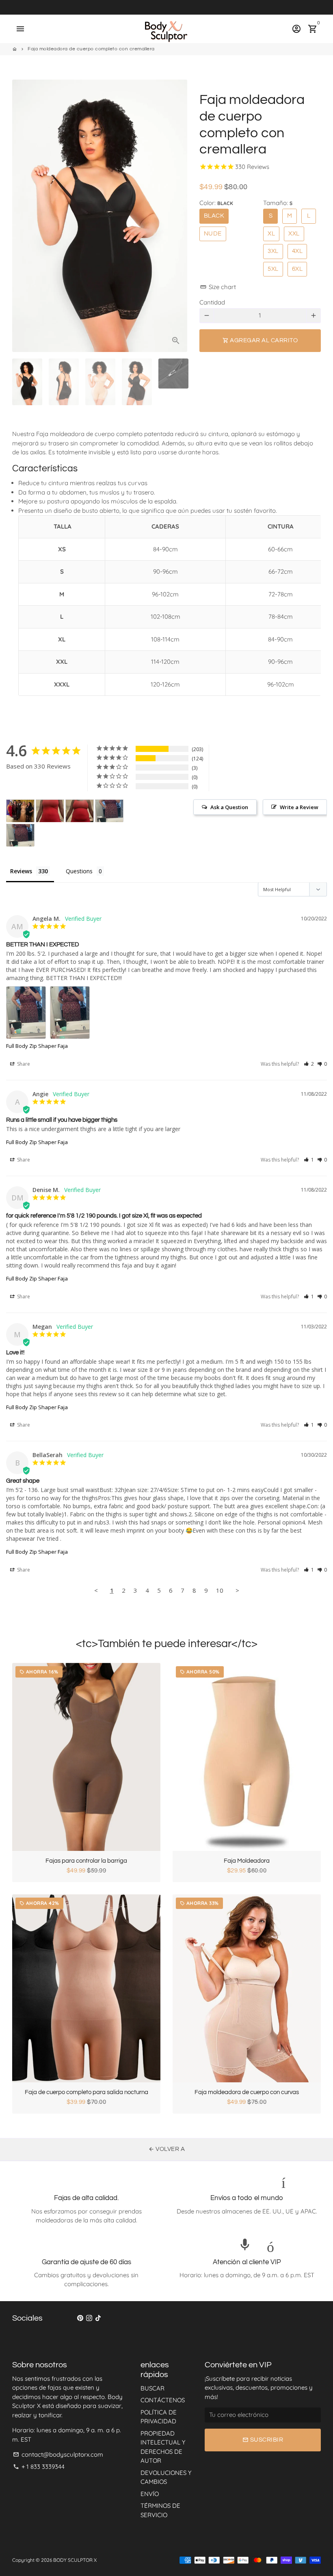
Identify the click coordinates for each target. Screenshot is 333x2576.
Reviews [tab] (21, 871)
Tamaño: (278, 203)
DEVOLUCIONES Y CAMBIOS (166, 2477)
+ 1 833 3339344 (39, 2467)
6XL (297, 269)
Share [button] (23, 1064)
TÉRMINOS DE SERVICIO (160, 2510)
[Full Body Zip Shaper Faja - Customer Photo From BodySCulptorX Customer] (50, 811)
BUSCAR (152, 2388)
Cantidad (212, 302)
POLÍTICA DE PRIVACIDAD (159, 2417)
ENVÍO (150, 2494)
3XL (273, 251)
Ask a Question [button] (229, 807)
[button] (309, 1064)
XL (271, 234)
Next (177, 216)
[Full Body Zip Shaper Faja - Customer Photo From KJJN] (20, 811)
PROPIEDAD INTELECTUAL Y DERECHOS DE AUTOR (163, 2447)
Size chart (218, 287)
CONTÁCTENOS (163, 2400)
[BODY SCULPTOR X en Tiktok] (98, 2318)
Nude (213, 234)
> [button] (237, 1590)
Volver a (167, 2149)
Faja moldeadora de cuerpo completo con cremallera (91, 49)
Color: (216, 203)
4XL (297, 251)
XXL (294, 234)
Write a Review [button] (299, 807)
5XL (273, 269)
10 (220, 1590)
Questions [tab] (79, 871)
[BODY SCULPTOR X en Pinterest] (80, 2318)
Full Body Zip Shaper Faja (37, 1046)
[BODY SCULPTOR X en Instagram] (89, 2318)
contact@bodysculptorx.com (58, 2454)
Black (214, 216)
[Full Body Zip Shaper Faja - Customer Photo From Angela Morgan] (109, 811)
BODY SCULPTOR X (75, 2560)
